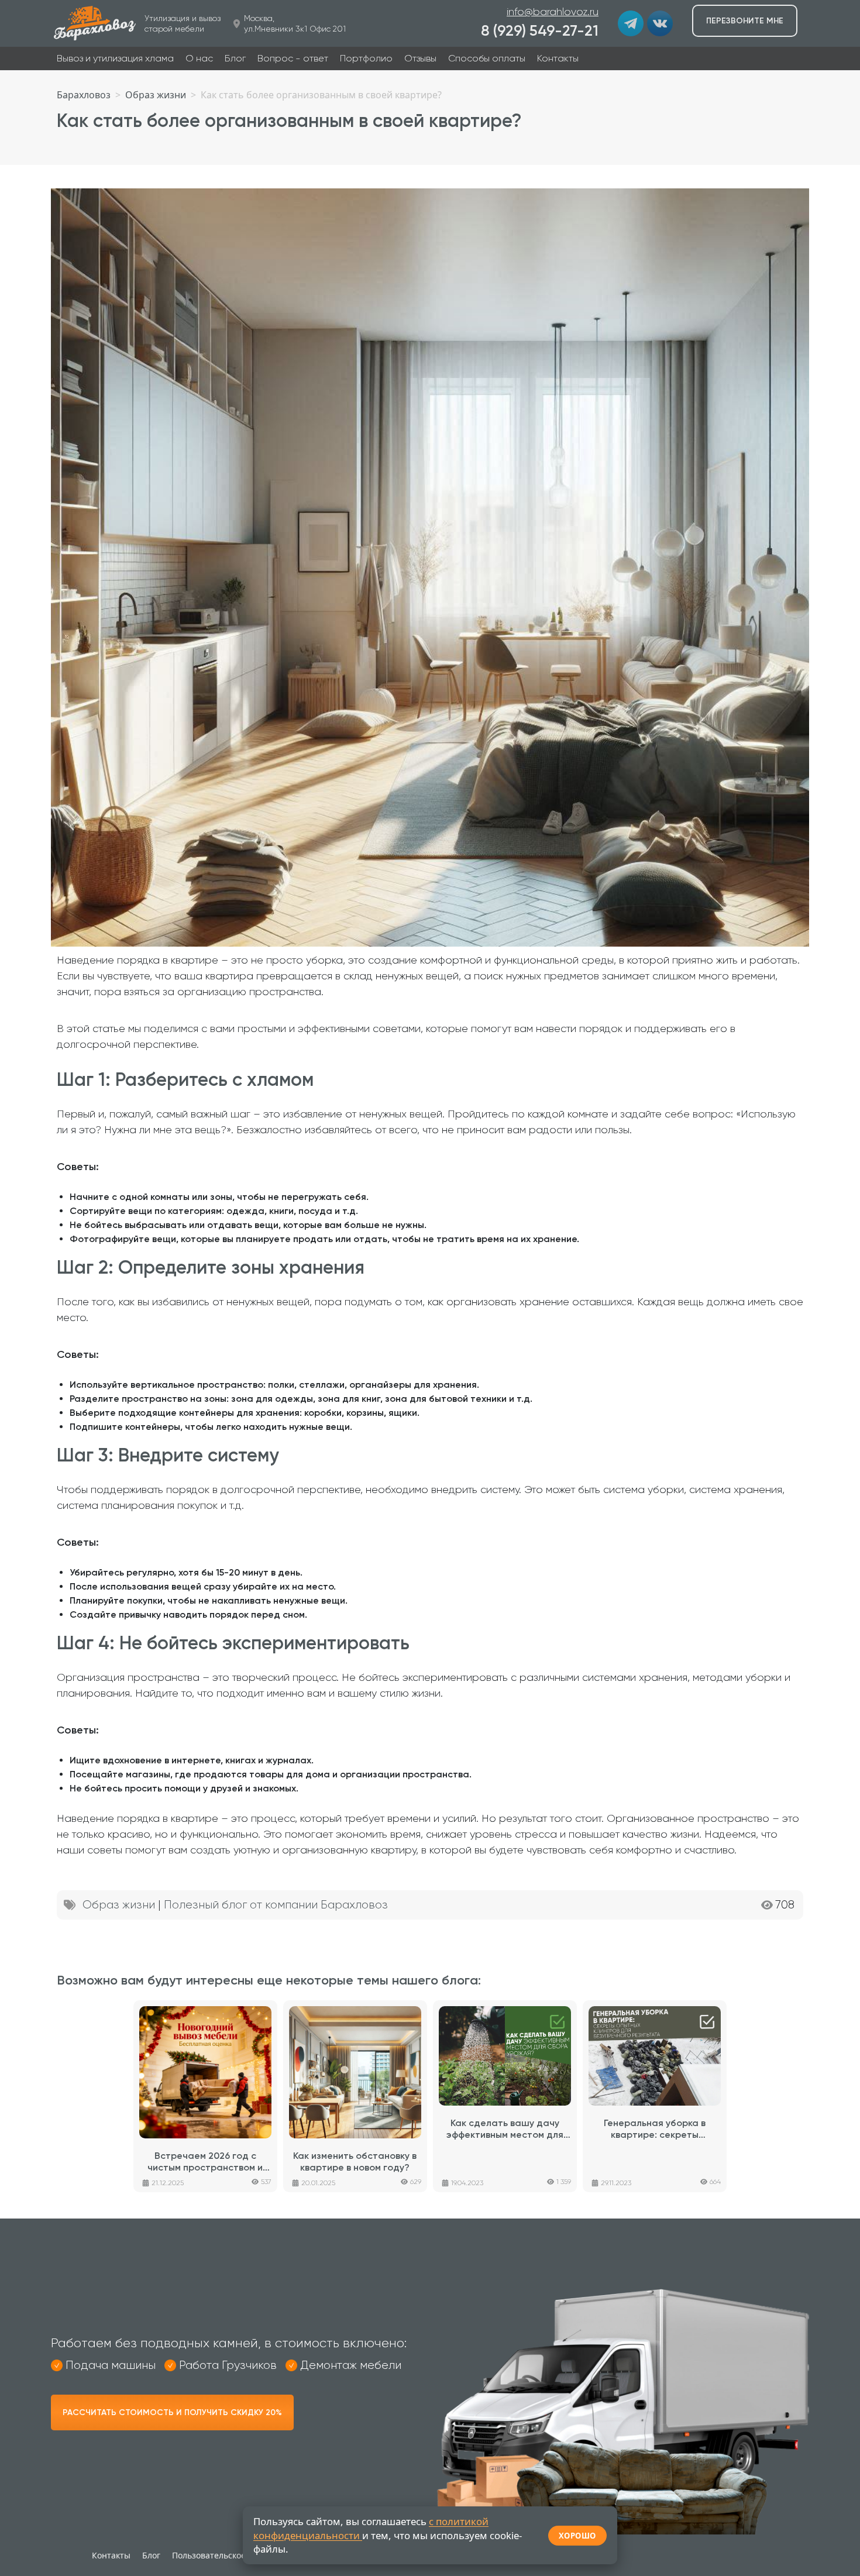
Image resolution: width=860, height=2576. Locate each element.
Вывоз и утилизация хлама (115, 58)
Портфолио (366, 58)
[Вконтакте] (660, 23)
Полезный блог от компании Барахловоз (276, 1905)
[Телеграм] (631, 23)
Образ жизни (119, 1905)
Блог (235, 58)
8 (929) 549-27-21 (540, 31)
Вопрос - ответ (293, 58)
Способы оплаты (487, 58)
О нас (199, 58)
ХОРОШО (577, 2536)
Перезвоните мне (745, 21)
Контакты (558, 58)
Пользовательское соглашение (235, 2555)
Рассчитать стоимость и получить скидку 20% (172, 2412)
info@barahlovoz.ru (553, 12)
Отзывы (420, 58)
